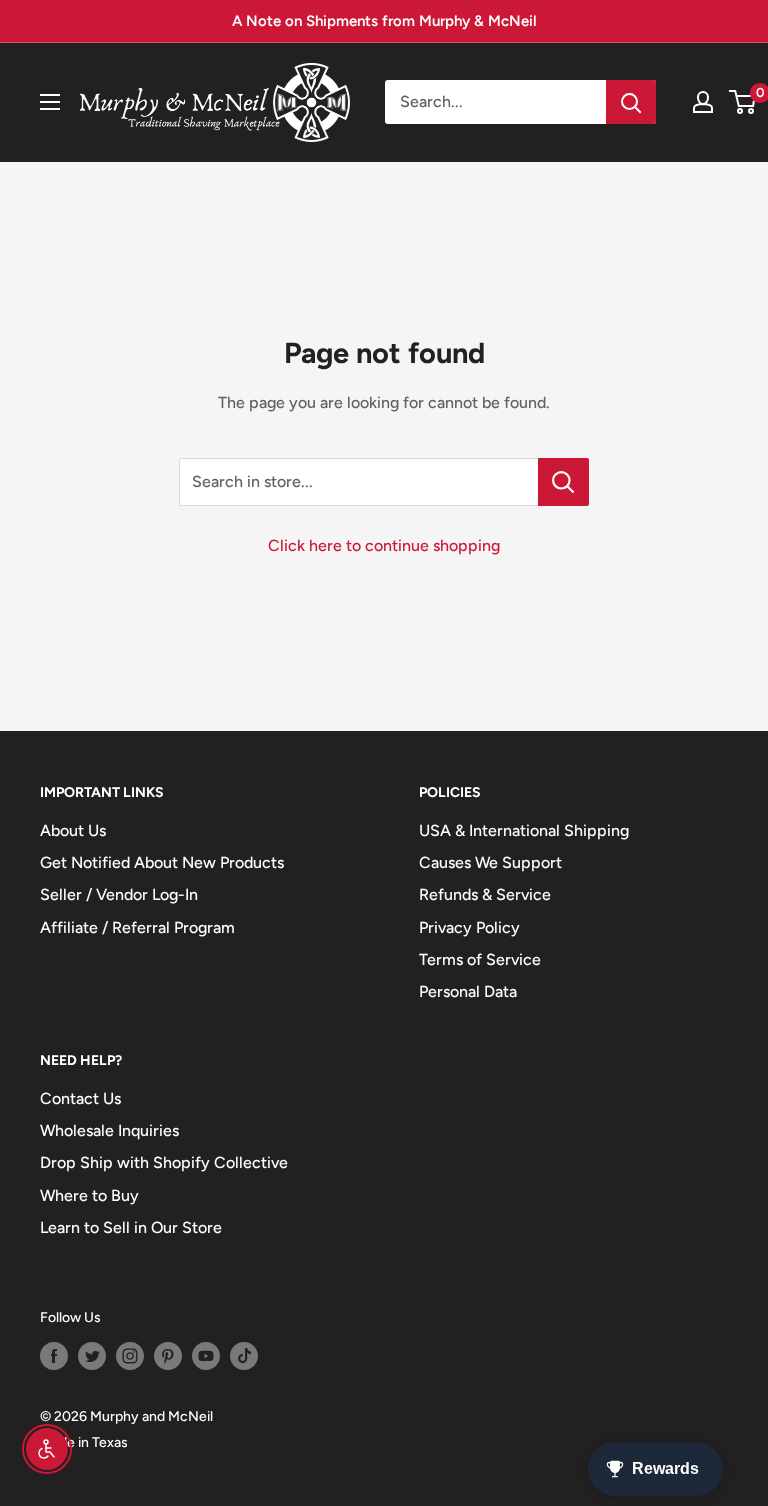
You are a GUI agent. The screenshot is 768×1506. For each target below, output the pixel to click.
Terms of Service (480, 959)
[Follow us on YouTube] (206, 1356)
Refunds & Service (485, 894)
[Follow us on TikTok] (244, 1356)
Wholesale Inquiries (109, 1130)
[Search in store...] (563, 482)
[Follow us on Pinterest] (168, 1356)
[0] (743, 102)
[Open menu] (50, 102)
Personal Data (468, 991)
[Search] (631, 102)
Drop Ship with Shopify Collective (164, 1162)
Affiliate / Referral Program (137, 927)
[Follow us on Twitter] (92, 1356)
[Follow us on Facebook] (54, 1356)
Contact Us (80, 1098)
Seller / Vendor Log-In (119, 894)
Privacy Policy (469, 927)
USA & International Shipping (524, 830)
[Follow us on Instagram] (130, 1356)
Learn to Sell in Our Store (131, 1227)
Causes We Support (490, 862)
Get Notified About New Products (162, 862)
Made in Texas (84, 1442)
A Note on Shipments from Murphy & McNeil (384, 21)
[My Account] (703, 102)
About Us (73, 830)
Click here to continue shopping (384, 545)
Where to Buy (89, 1195)
